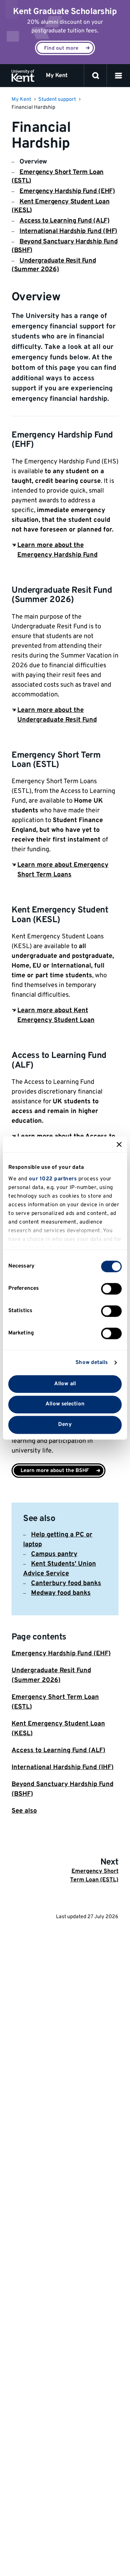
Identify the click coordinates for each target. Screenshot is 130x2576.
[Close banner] (119, 1144)
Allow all (65, 1384)
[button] (118, 76)
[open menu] (118, 76)
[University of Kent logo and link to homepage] (23, 76)
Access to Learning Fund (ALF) (65, 221)
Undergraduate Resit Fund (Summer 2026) (54, 265)
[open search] (96, 76)
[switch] (111, 1289)
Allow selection (65, 1404)
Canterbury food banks (66, 1583)
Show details (92, 1363)
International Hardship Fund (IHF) (68, 231)
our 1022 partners (53, 1179)
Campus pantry (54, 1554)
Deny (65, 1425)
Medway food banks (61, 1593)
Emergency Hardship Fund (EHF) (67, 191)
